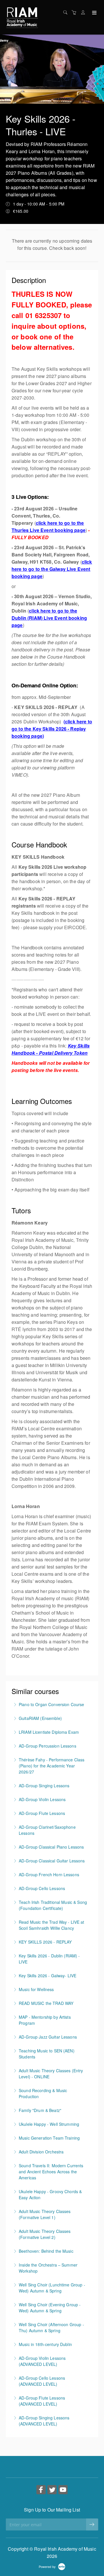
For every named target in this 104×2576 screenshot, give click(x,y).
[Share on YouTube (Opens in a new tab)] (63, 2490)
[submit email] (92, 2524)
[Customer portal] (84, 12)
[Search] (67, 12)
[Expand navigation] (94, 13)
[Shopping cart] (75, 12)
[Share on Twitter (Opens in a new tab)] (52, 2490)
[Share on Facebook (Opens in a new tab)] (41, 2490)
